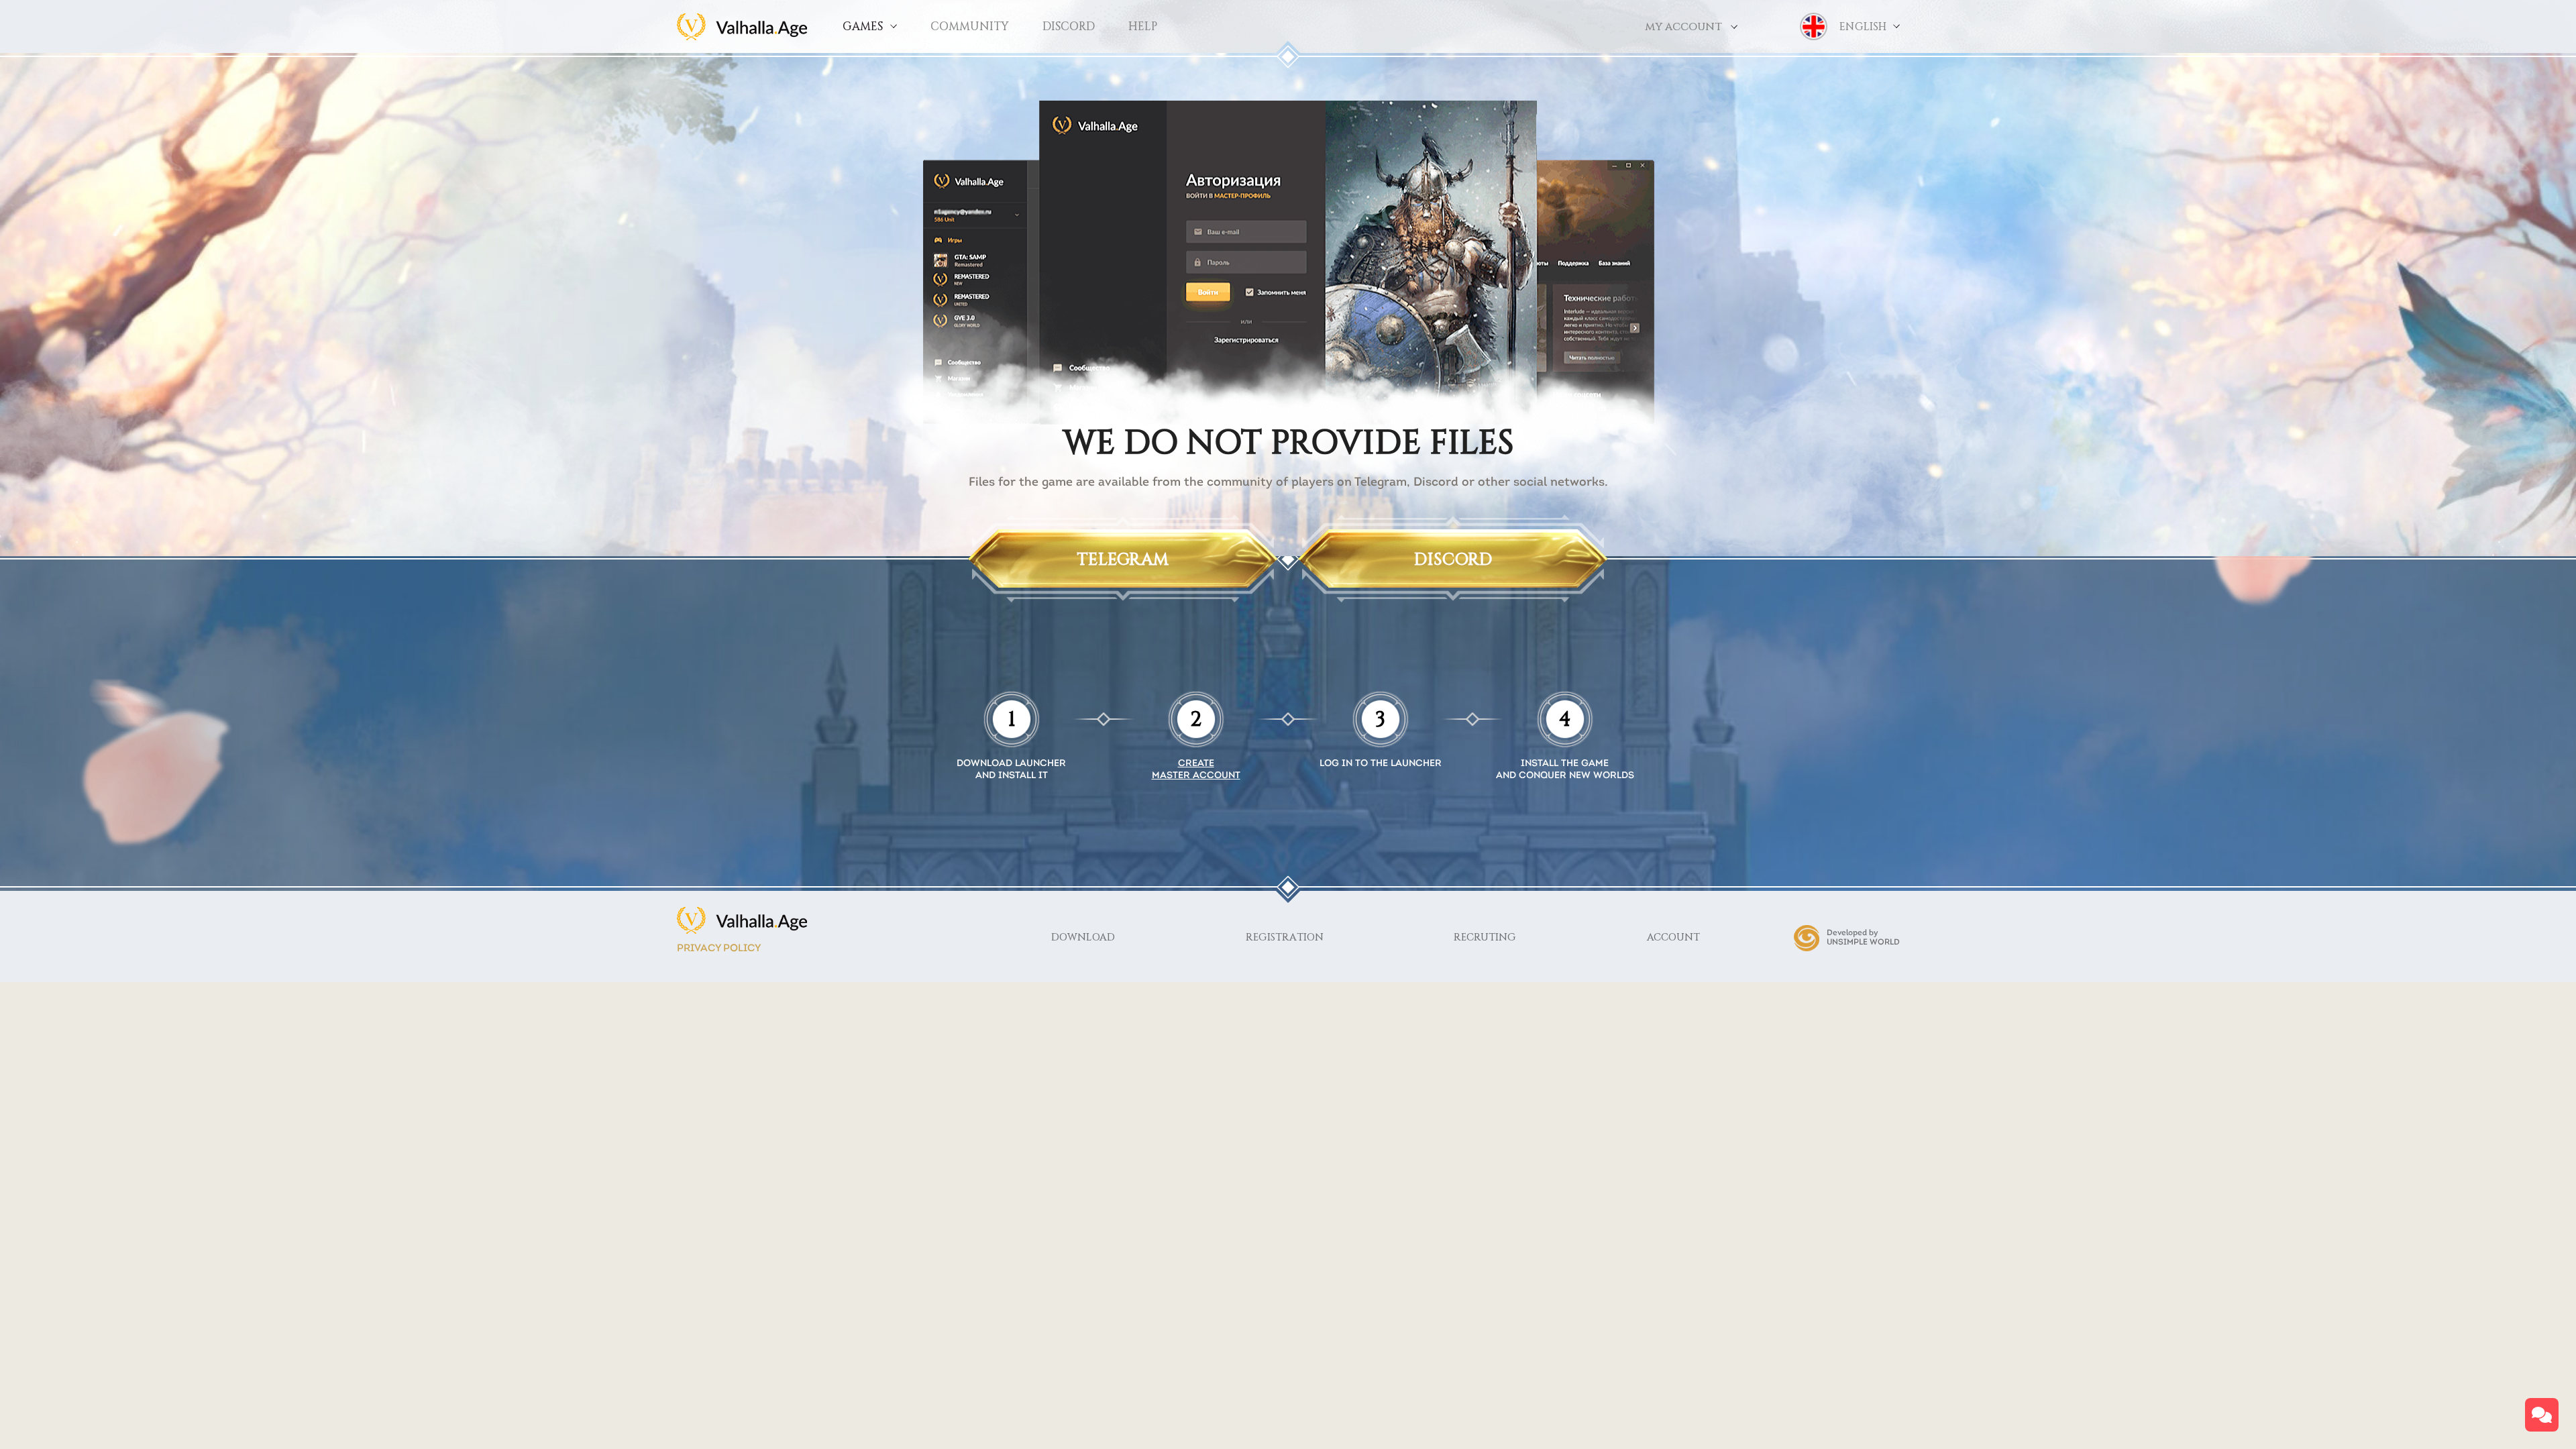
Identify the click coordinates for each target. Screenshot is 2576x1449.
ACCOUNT (1673, 937)
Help (1143, 26)
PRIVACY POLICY (719, 949)
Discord (1069, 26)
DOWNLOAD (1083, 937)
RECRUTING (1485, 937)
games (863, 26)
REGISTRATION (1285, 937)
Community (970, 26)
